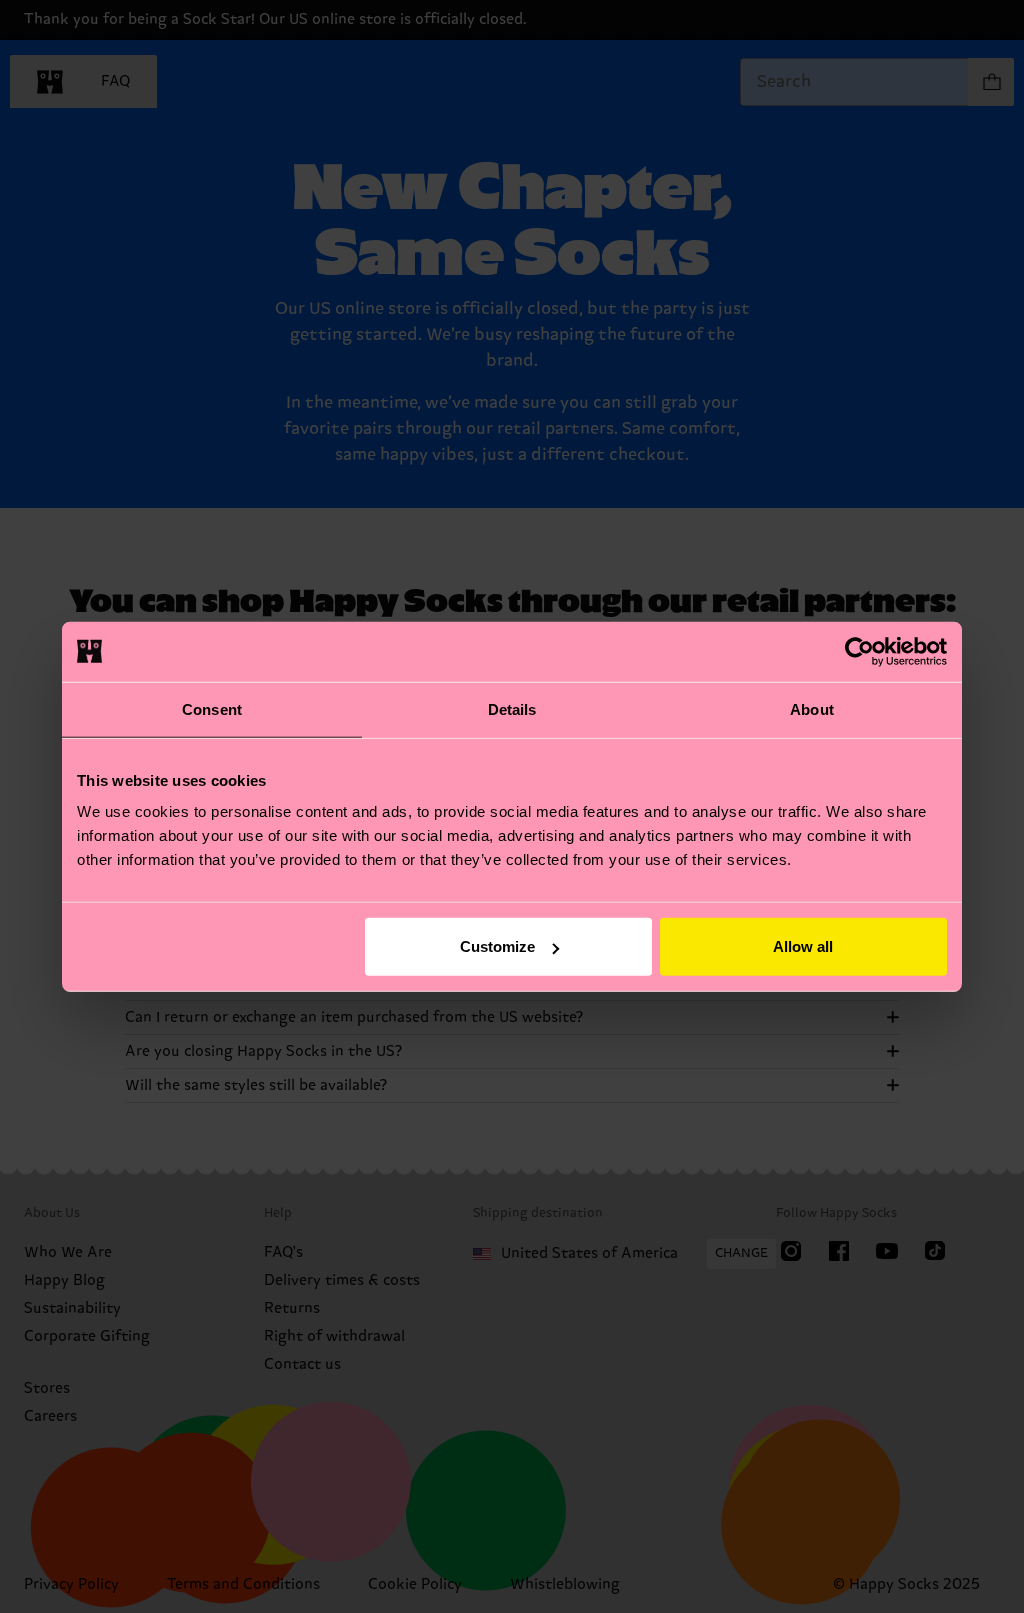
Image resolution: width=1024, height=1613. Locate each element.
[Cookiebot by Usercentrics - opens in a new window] (859, 651)
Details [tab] (512, 708)
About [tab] (812, 708)
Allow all (803, 946)
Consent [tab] (212, 708)
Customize (497, 946)
